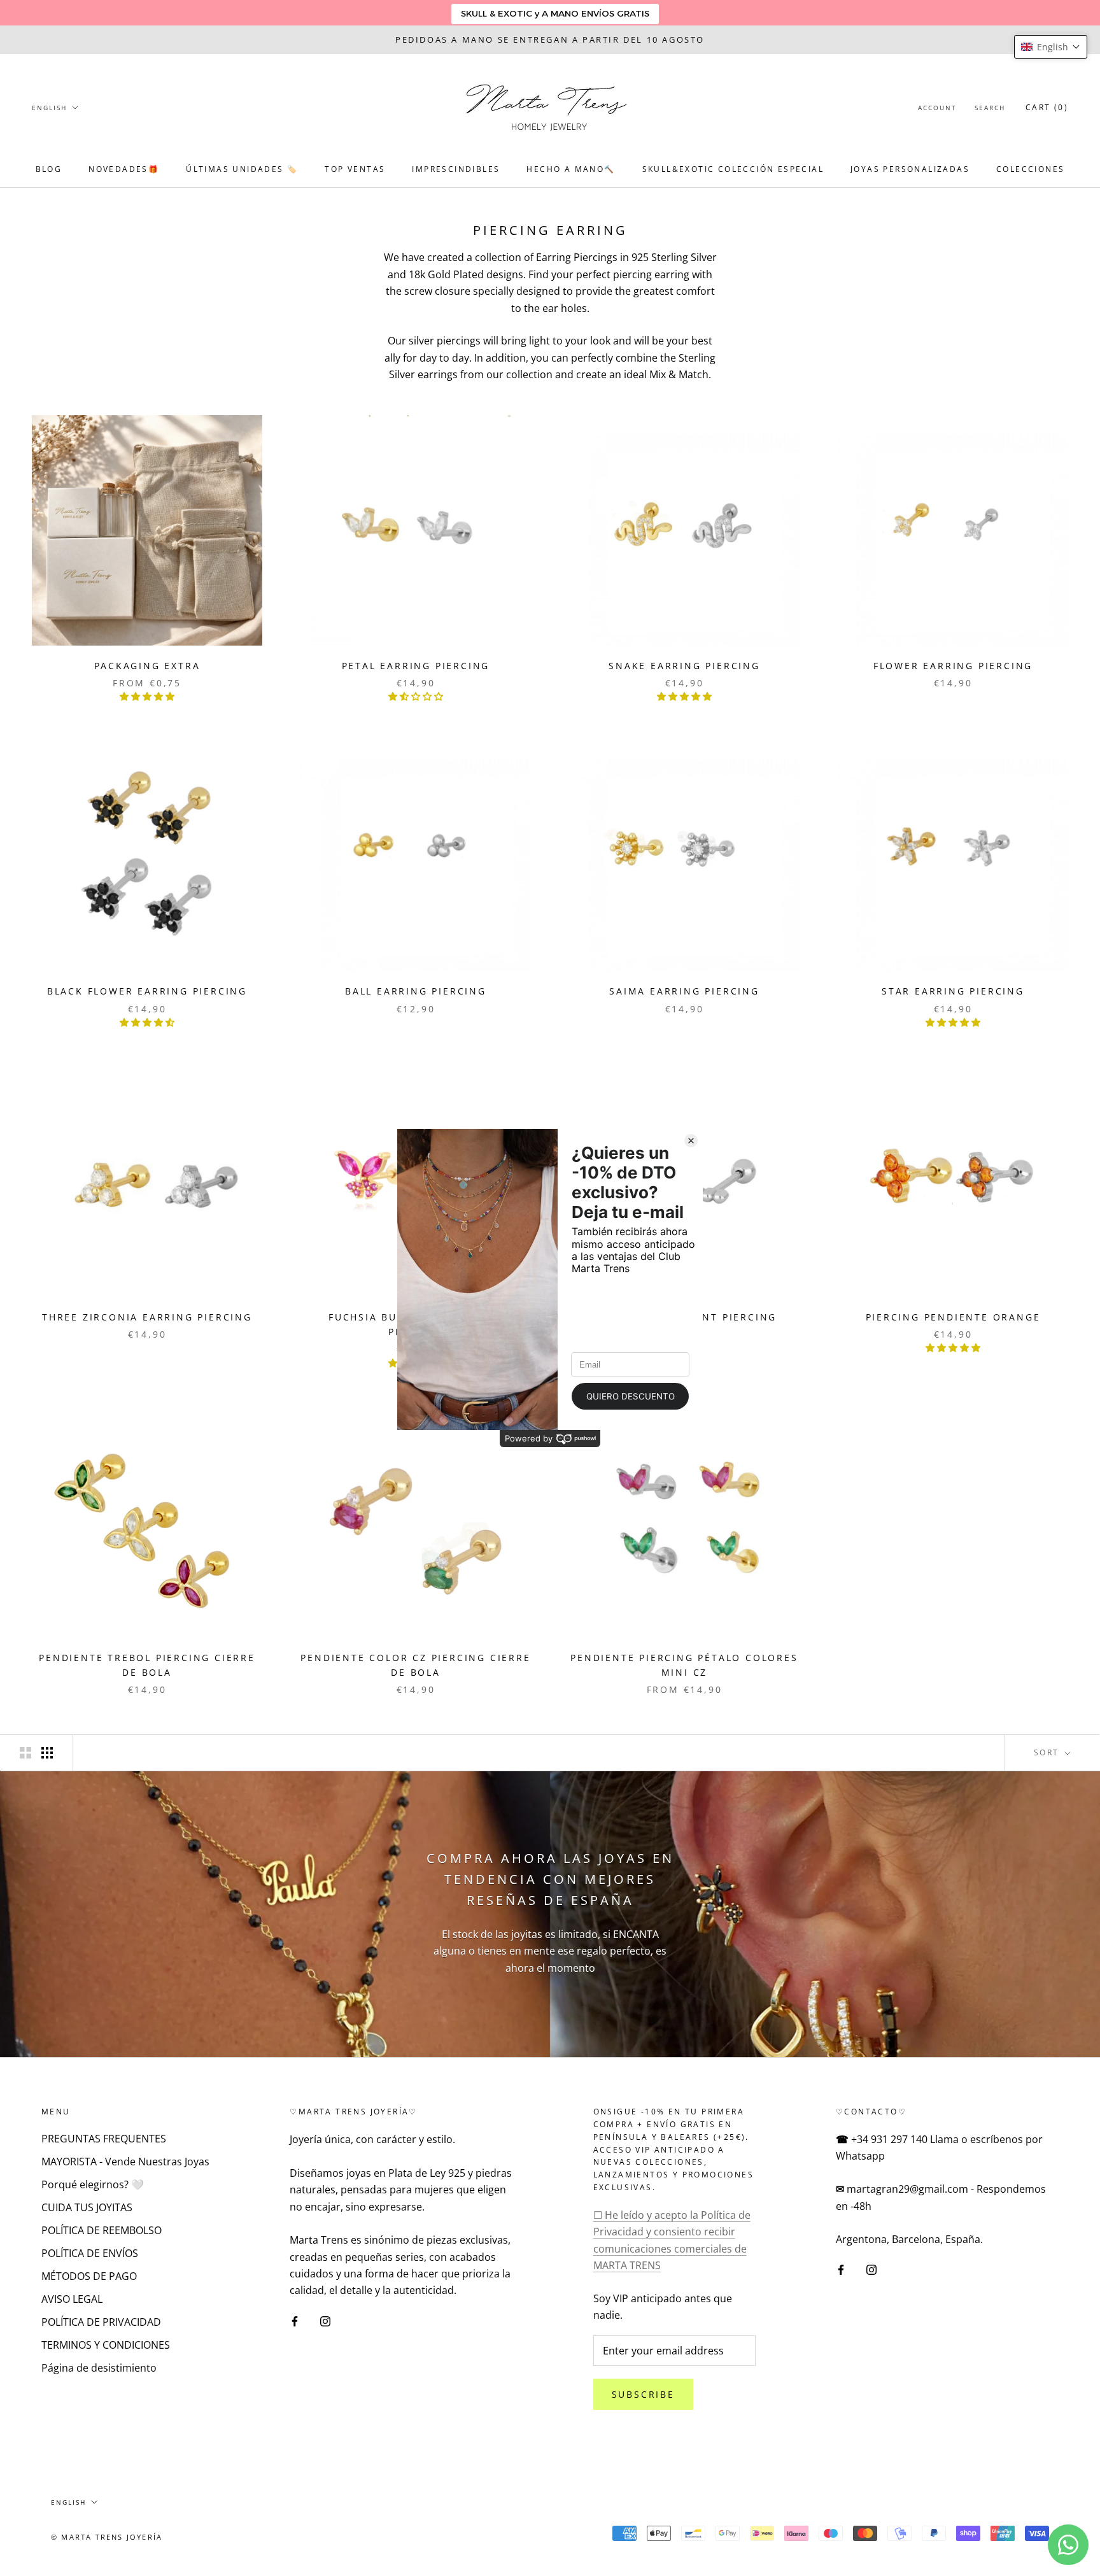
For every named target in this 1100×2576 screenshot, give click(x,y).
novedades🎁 (124, 169)
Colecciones (1030, 169)
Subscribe (643, 2394)
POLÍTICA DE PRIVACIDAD (101, 2322)
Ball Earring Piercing (416, 991)
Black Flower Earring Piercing (147, 991)
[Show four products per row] (47, 1752)
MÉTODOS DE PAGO (89, 2276)
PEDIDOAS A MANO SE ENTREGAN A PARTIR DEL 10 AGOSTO (550, 39)
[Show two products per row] (25, 1752)
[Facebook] (295, 2320)
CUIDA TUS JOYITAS (87, 2207)
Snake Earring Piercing (684, 666)
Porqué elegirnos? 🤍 (93, 2184)
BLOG (49, 169)
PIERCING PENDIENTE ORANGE (953, 1317)
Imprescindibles (456, 169)
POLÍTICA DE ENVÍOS (90, 2253)
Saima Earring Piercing (684, 991)
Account (937, 108)
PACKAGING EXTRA (147, 666)
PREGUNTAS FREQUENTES (104, 2139)
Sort (1048, 1752)
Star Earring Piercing (953, 991)
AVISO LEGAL (72, 2299)
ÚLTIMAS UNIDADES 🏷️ (242, 169)
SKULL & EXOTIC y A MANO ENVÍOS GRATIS (555, 13)
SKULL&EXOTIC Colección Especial (733, 169)
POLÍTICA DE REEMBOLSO (102, 2230)
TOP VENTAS (355, 169)
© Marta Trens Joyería (107, 2537)
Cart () (1047, 107)
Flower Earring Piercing (953, 666)
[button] (1051, 47)
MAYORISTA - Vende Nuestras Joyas (125, 2162)
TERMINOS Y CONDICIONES (106, 2345)
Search (990, 108)
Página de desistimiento (99, 2368)
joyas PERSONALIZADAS (910, 169)
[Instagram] (325, 2320)
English (49, 108)
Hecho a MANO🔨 (571, 169)
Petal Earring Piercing (416, 666)
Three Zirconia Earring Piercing (147, 1317)
